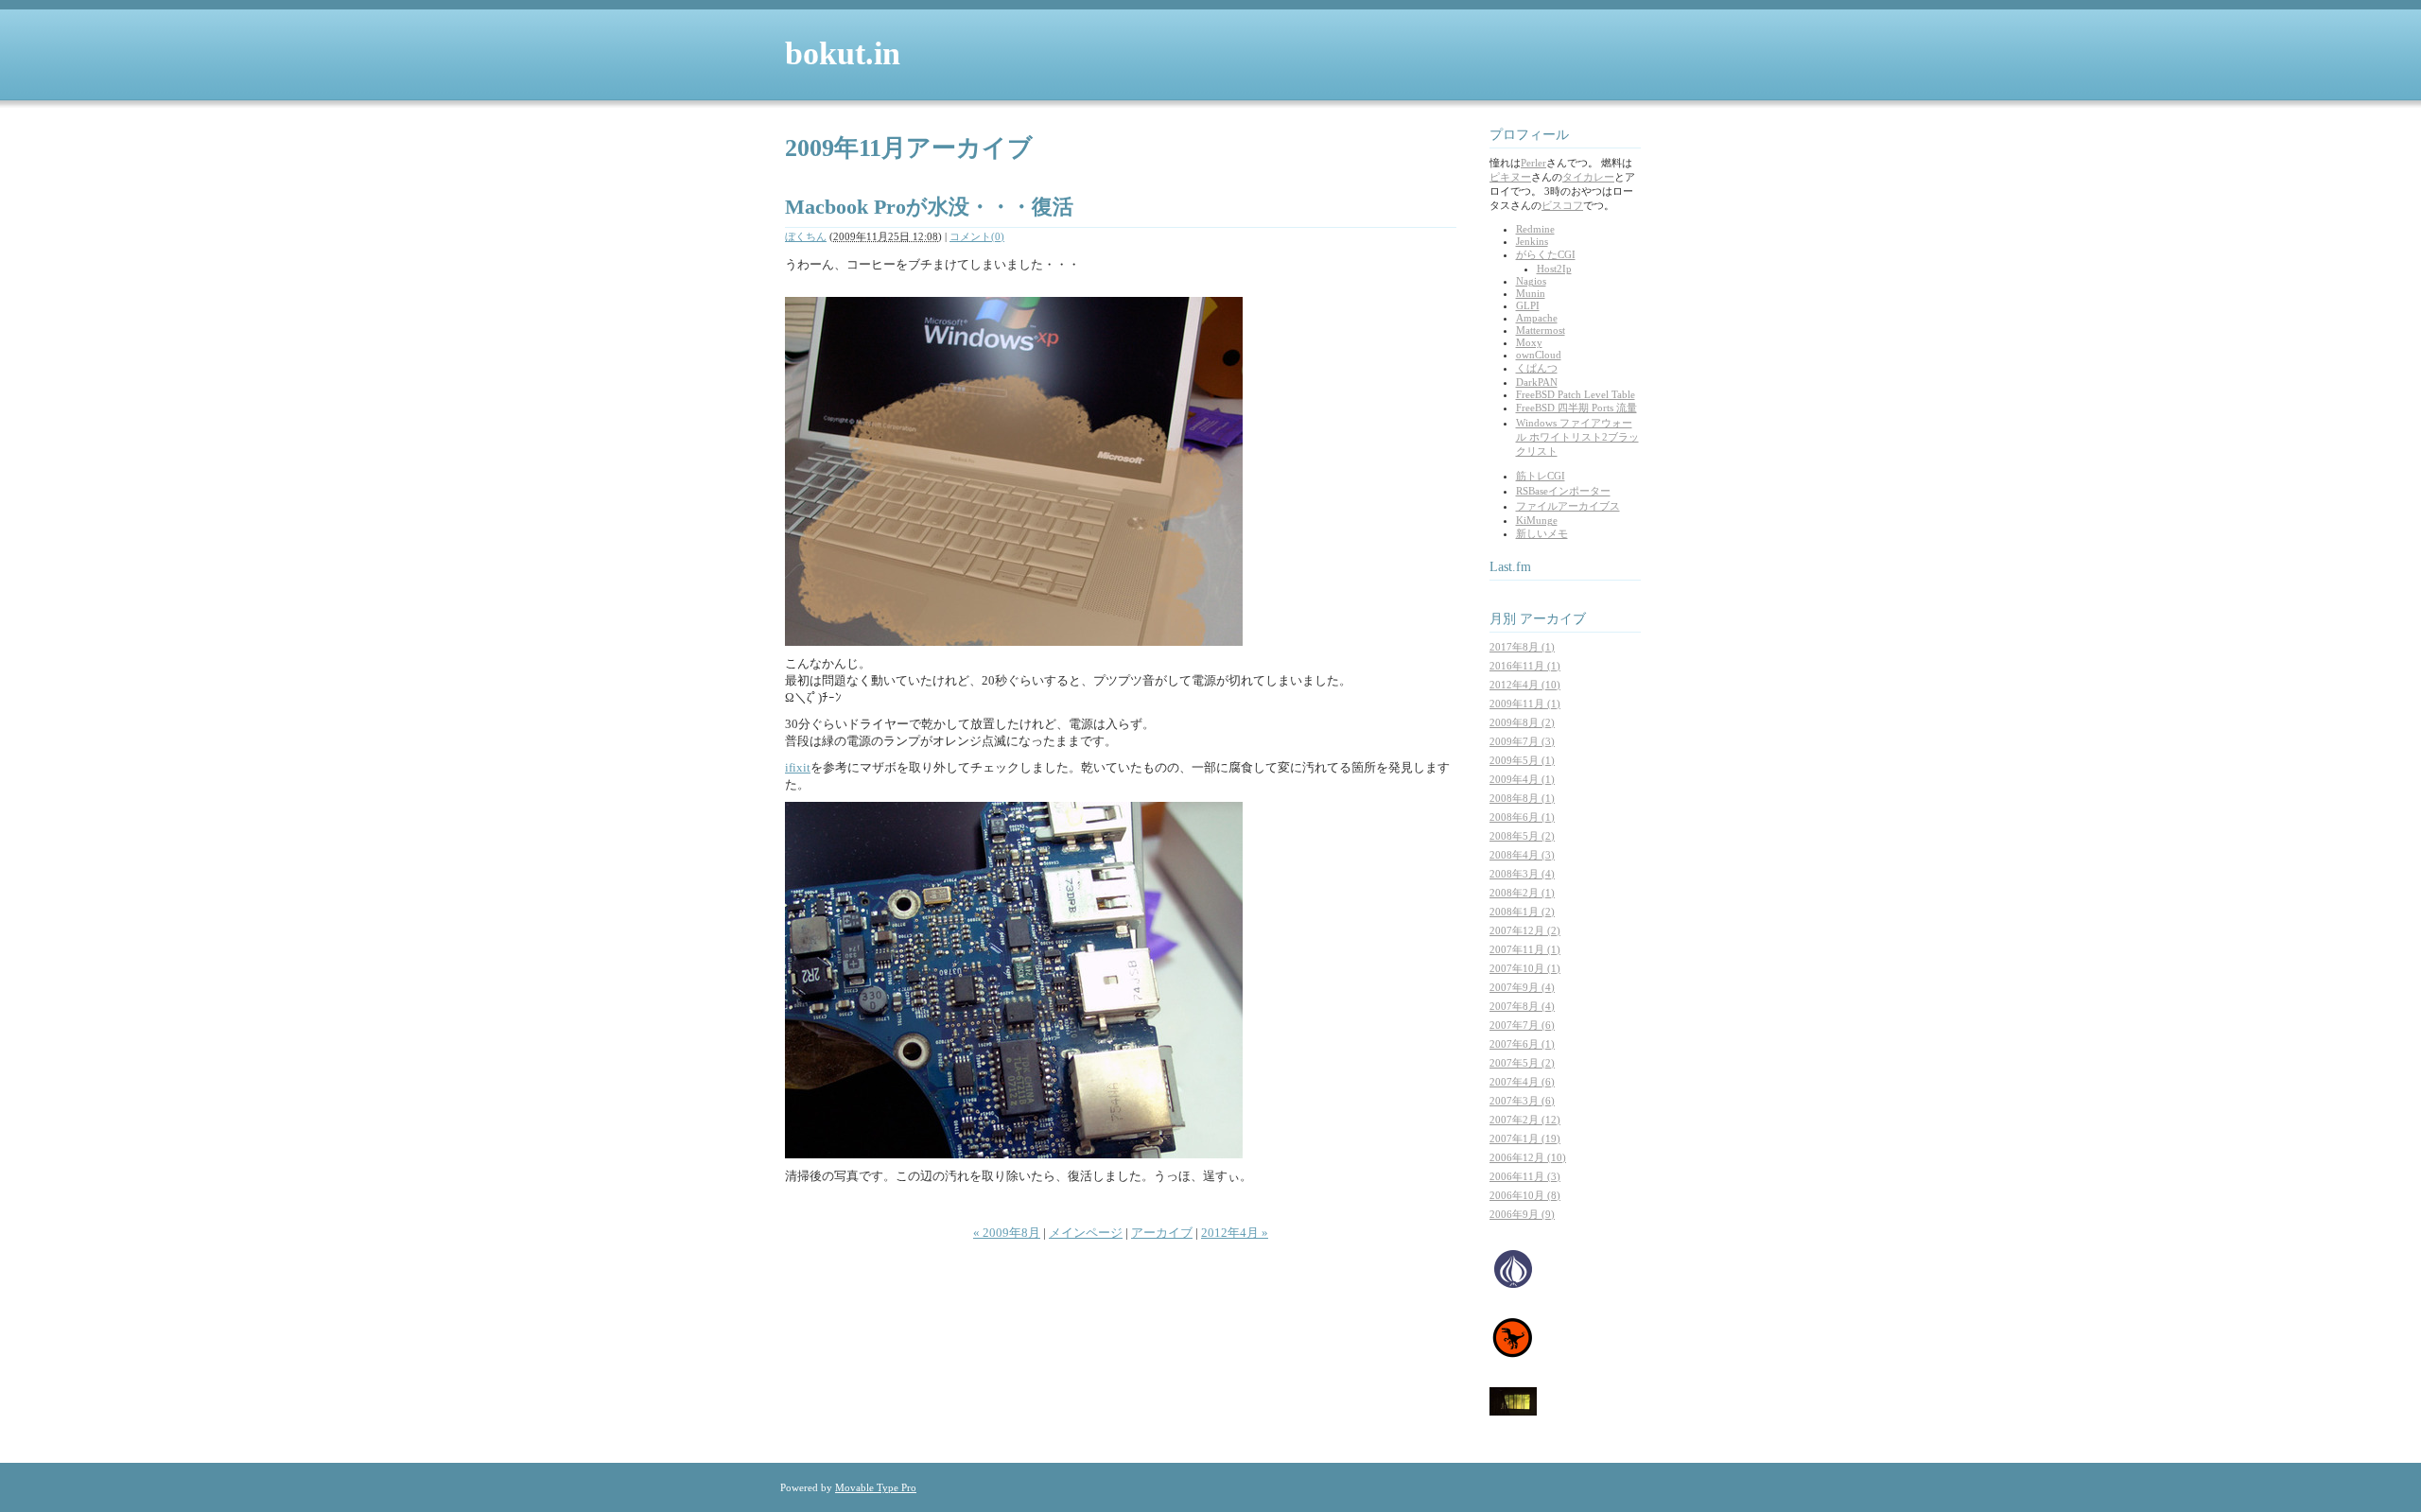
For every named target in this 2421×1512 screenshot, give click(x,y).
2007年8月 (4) (1522, 1006)
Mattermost (1541, 330)
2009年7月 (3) (1522, 741)
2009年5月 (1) (1522, 760)
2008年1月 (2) (1522, 912)
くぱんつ (1537, 368)
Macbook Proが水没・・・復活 (929, 207)
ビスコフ (1562, 205)
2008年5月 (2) (1522, 836)
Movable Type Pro (876, 1487)
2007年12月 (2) (1525, 930)
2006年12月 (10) (1528, 1157)
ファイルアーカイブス (1568, 506)
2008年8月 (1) (1522, 798)
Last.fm (1510, 567)
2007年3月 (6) (1522, 1101)
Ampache (1537, 318)
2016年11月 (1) (1525, 666)
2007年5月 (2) (1522, 1063)
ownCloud (1539, 355)
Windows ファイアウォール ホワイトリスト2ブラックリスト (1577, 437)
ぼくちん (806, 236)
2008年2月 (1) (1522, 893)
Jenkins (1532, 241)
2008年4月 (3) (1522, 855)
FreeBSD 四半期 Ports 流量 (1576, 408)
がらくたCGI (1546, 254)
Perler (1533, 163)
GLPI (1528, 305)
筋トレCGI (1541, 476)
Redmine (1535, 229)
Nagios (1531, 281)
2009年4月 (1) (1522, 779)
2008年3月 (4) (1522, 874)
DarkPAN (1537, 382)
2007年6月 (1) (1522, 1044)
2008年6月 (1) (1522, 817)
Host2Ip (1554, 269)
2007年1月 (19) (1525, 1138)
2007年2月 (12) (1525, 1120)
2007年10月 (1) (1525, 968)
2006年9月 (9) (1522, 1214)
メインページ (1086, 1233)
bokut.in (843, 53)
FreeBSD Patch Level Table (1576, 394)
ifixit (798, 767)
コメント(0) (977, 236)
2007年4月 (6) (1522, 1082)
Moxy (1529, 342)
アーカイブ (1162, 1233)
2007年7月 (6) (1522, 1025)
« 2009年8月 (1007, 1233)
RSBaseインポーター (1563, 491)
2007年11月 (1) (1525, 949)
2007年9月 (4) (1522, 987)
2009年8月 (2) (1522, 722)
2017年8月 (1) (1522, 647)
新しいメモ (1542, 533)
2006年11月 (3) (1525, 1176)
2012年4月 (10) (1525, 685)
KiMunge (1537, 520)
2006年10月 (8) (1525, 1195)
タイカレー (1588, 177)
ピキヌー (1510, 177)
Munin (1531, 293)
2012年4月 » (1235, 1233)
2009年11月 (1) (1525, 704)
